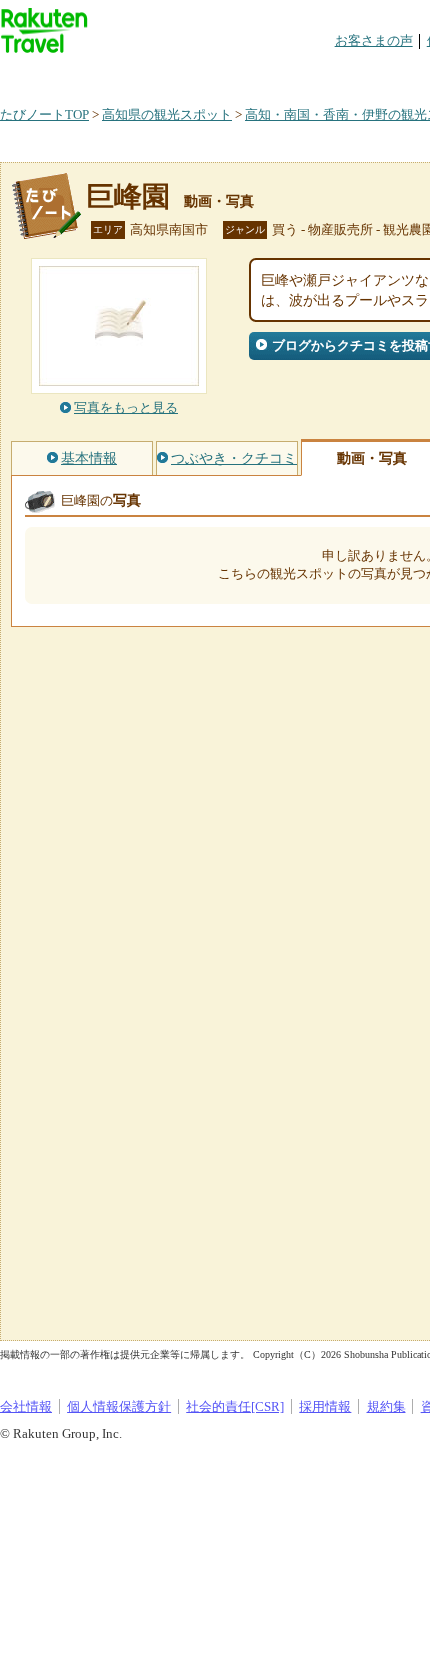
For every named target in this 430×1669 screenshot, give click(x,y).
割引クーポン (316, 74)
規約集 (386, 1406)
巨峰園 (128, 196)
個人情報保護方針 (119, 1406)
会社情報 (26, 1406)
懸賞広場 (234, 74)
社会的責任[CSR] (235, 1406)
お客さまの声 (374, 40)
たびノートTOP (44, 114)
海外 (152, 74)
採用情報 (325, 1406)
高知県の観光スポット (167, 114)
